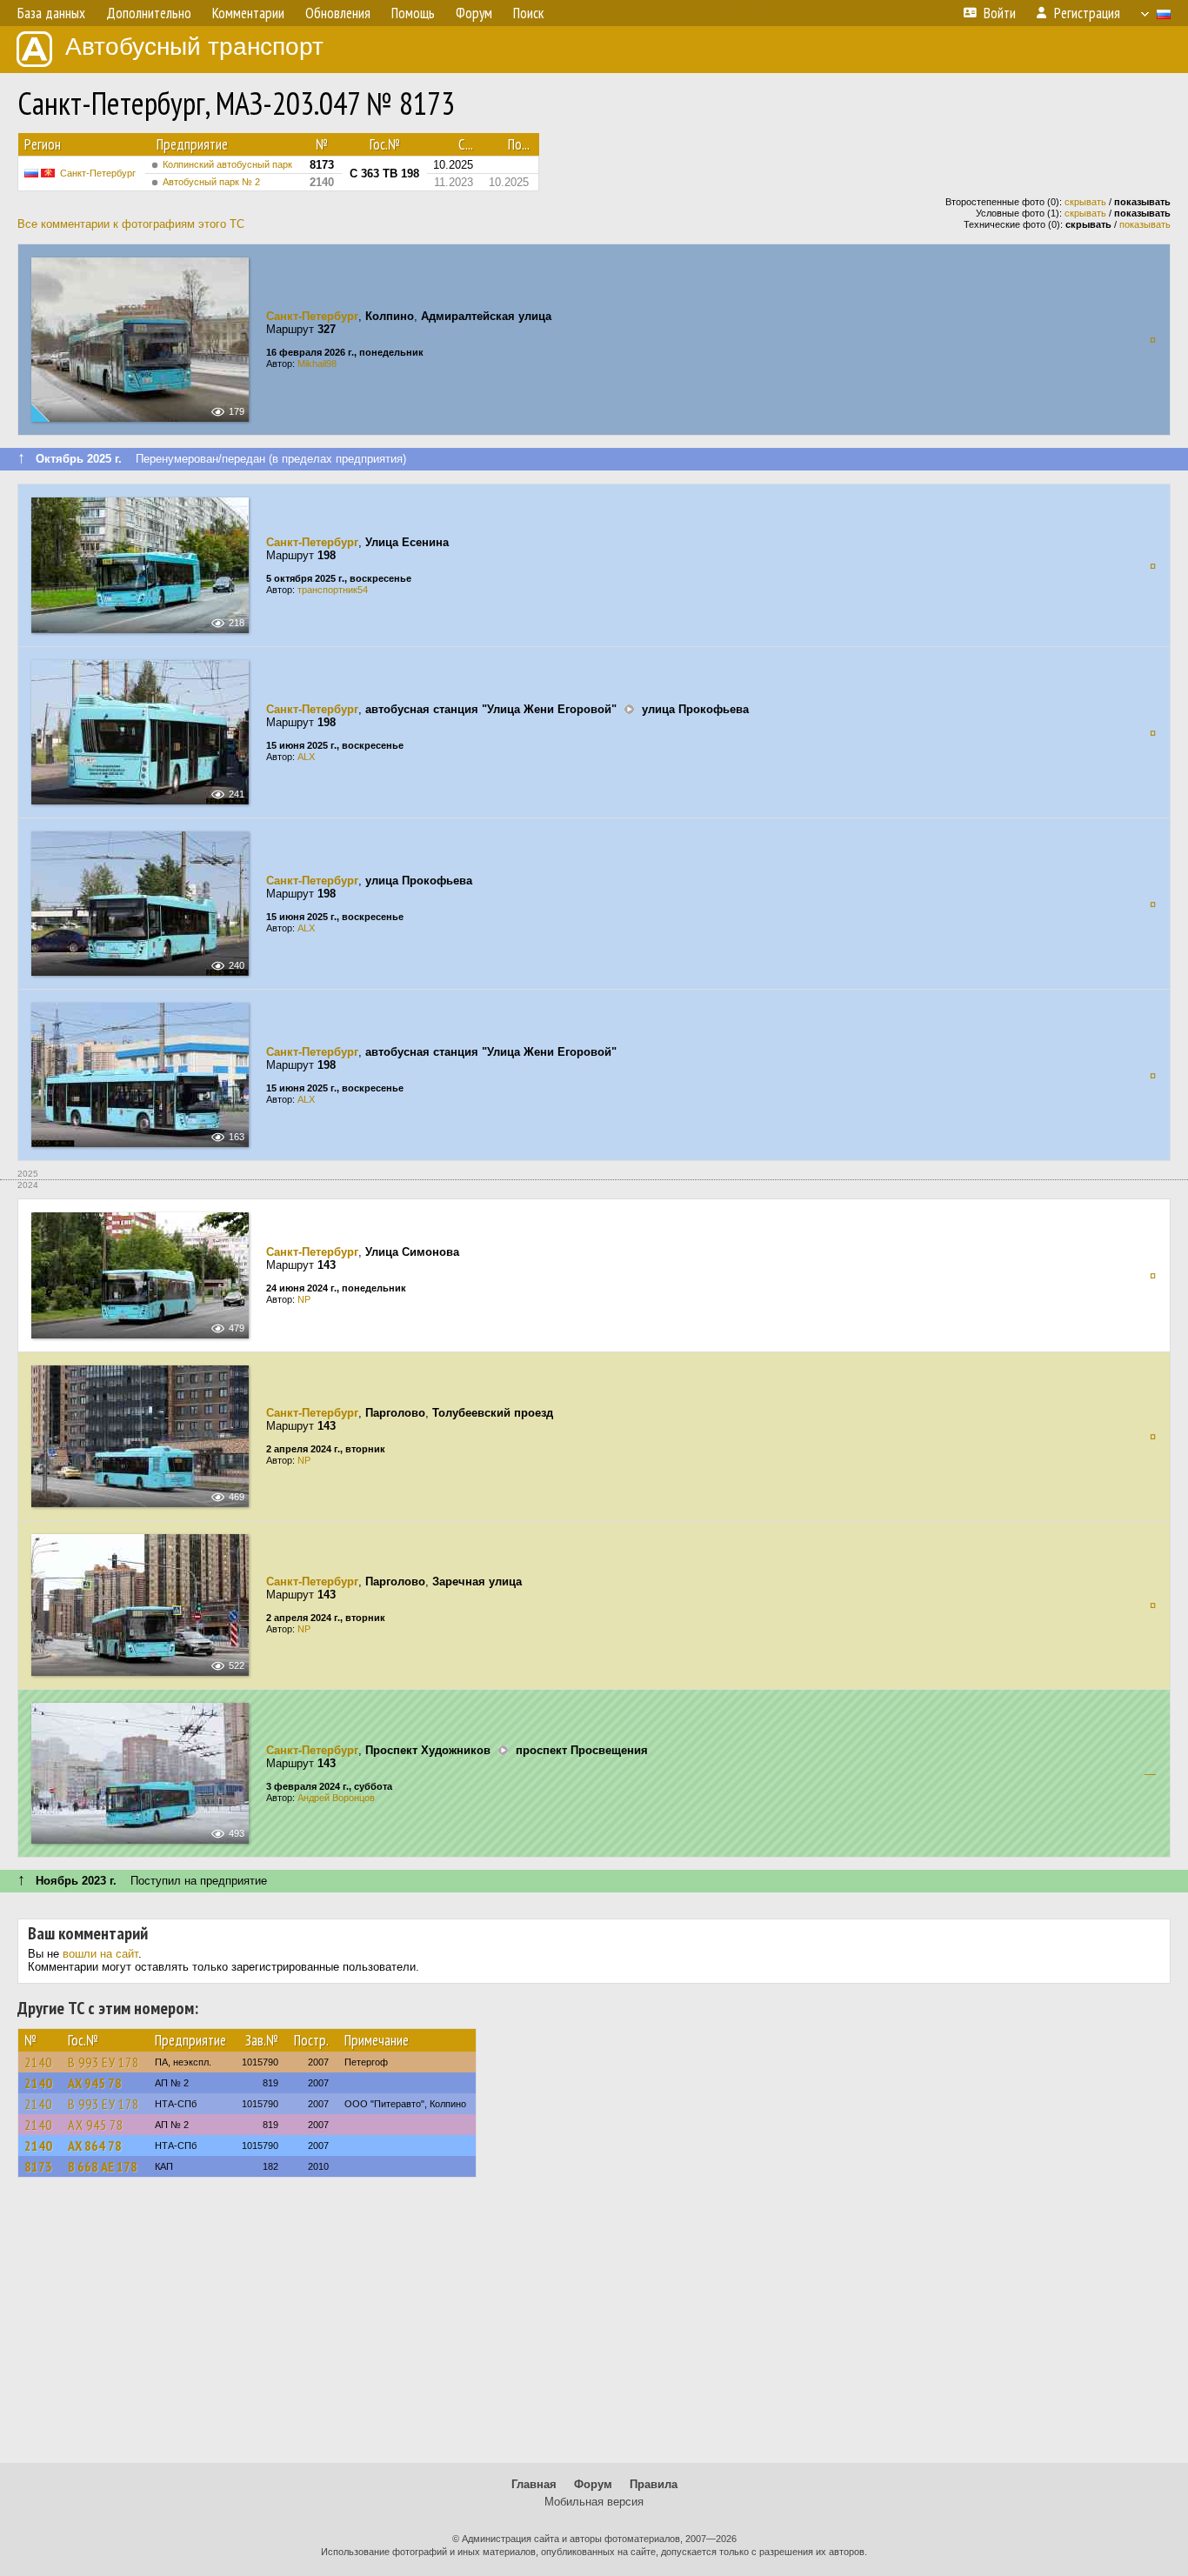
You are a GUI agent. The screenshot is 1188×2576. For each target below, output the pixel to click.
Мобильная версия (594, 2502)
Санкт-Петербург (98, 173)
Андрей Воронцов (336, 1798)
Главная (534, 2484)
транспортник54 (333, 590)
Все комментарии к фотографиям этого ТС (131, 224)
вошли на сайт (100, 1954)
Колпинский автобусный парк (227, 164)
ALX (306, 757)
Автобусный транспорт (194, 47)
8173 (38, 2166)
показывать (1145, 224)
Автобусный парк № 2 (211, 182)
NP (304, 1299)
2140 (38, 2062)
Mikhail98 (317, 364)
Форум (593, 2484)
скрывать (1085, 202)
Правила (654, 2484)
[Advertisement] (594, 2328)
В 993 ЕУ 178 (103, 2062)
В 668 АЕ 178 (103, 2166)
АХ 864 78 (95, 2146)
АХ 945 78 (95, 2083)
